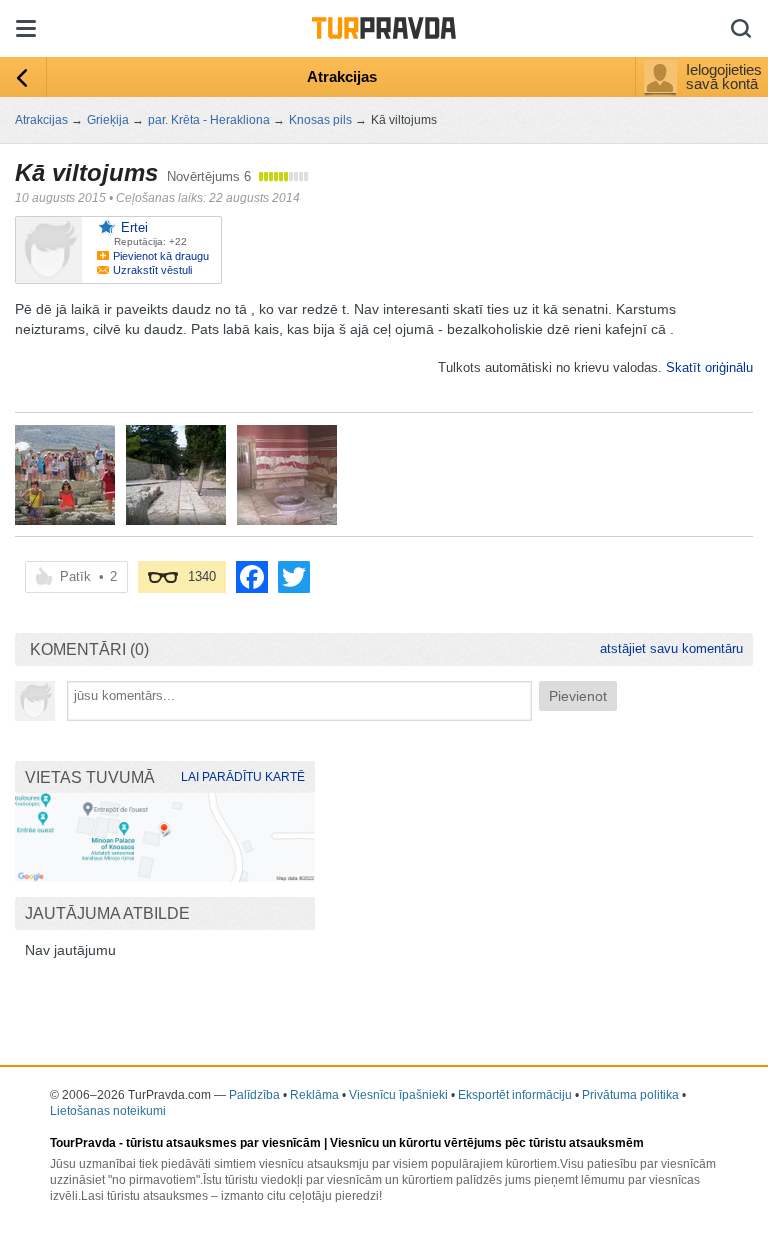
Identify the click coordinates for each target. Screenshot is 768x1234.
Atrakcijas (342, 76)
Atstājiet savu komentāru (671, 648)
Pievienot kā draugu (161, 256)
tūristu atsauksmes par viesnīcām (223, 1143)
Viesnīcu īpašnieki (398, 1095)
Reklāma (314, 1095)
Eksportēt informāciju (515, 1095)
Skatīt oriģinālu (709, 367)
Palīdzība (254, 1095)
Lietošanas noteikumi (108, 1111)
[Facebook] (252, 577)
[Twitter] (294, 577)
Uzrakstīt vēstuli (152, 270)
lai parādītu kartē (243, 777)
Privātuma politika (630, 1095)
